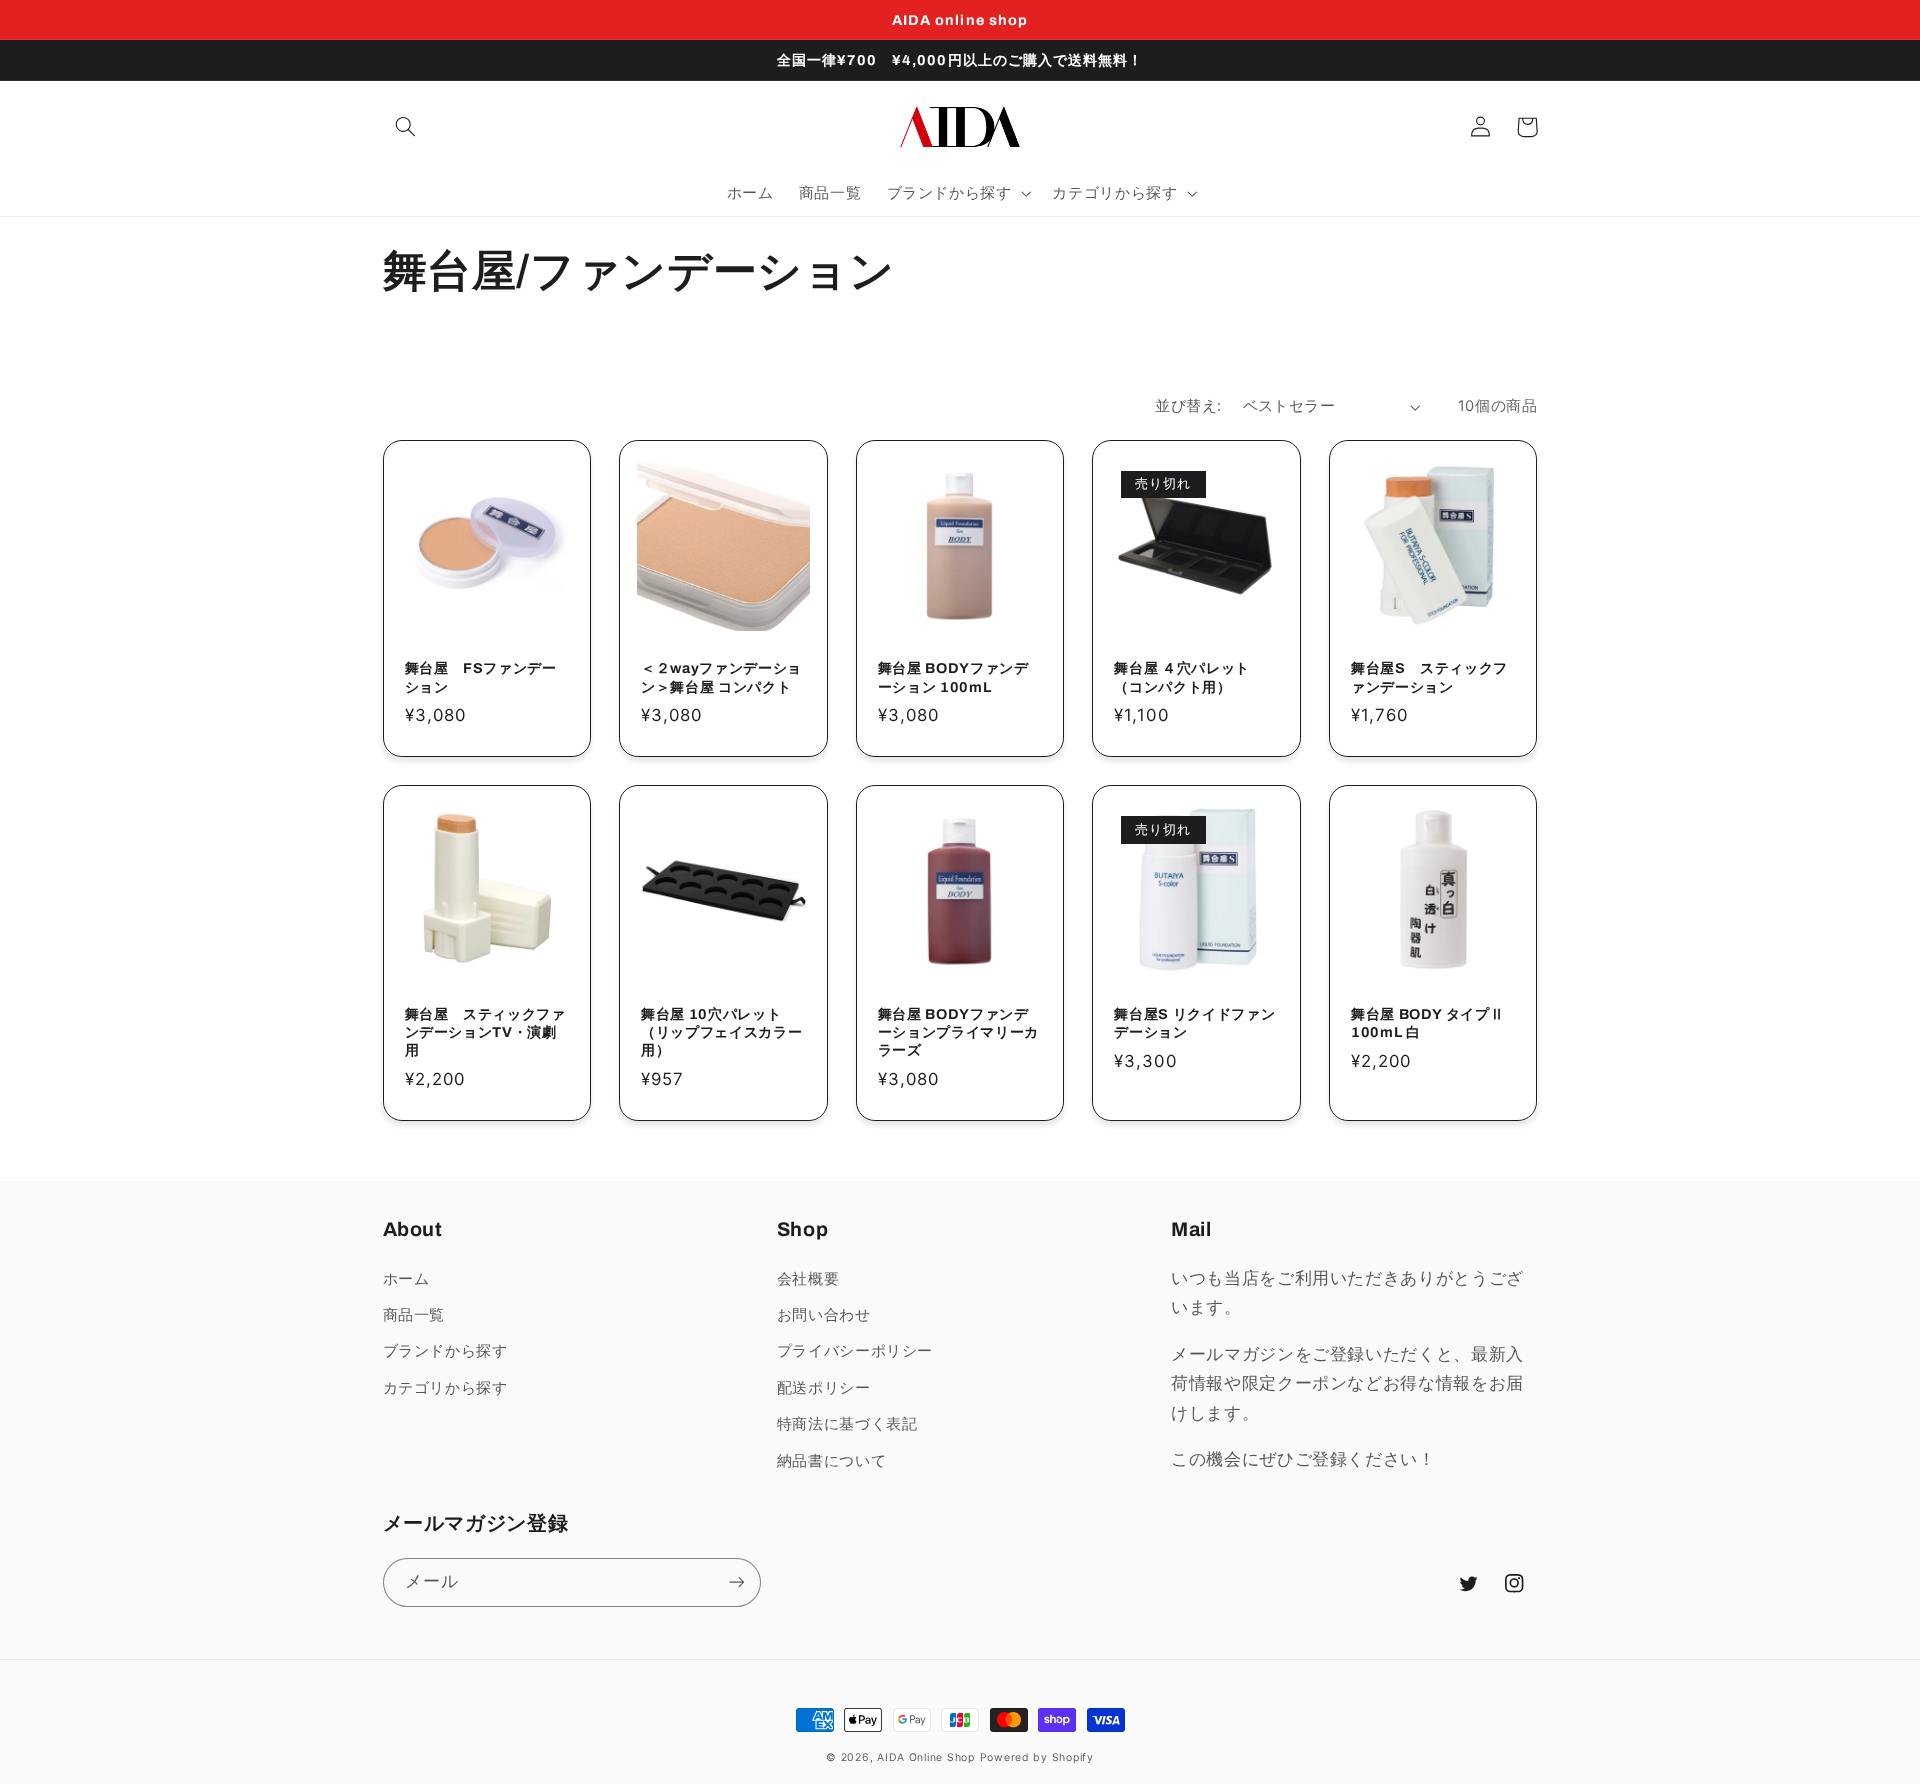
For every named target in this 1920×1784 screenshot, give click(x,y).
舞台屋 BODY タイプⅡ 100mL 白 (1428, 1023)
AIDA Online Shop (926, 1757)
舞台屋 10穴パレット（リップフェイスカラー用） (721, 1032)
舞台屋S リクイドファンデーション (1194, 1023)
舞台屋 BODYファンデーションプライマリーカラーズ (958, 1032)
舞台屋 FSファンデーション (481, 677)
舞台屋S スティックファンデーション (1429, 677)
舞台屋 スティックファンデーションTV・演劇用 (485, 1032)
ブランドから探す (445, 1351)
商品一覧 (414, 1315)
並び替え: (1188, 406)
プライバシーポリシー (855, 1351)
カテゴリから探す (445, 1388)
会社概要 (808, 1279)
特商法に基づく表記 (847, 1424)
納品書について (831, 1461)
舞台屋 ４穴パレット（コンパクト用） (1182, 677)
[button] (406, 127)
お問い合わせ (824, 1315)
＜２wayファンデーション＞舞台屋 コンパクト (721, 677)
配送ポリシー (824, 1388)
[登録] (736, 1582)
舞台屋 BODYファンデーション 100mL (953, 677)
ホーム (406, 1279)
